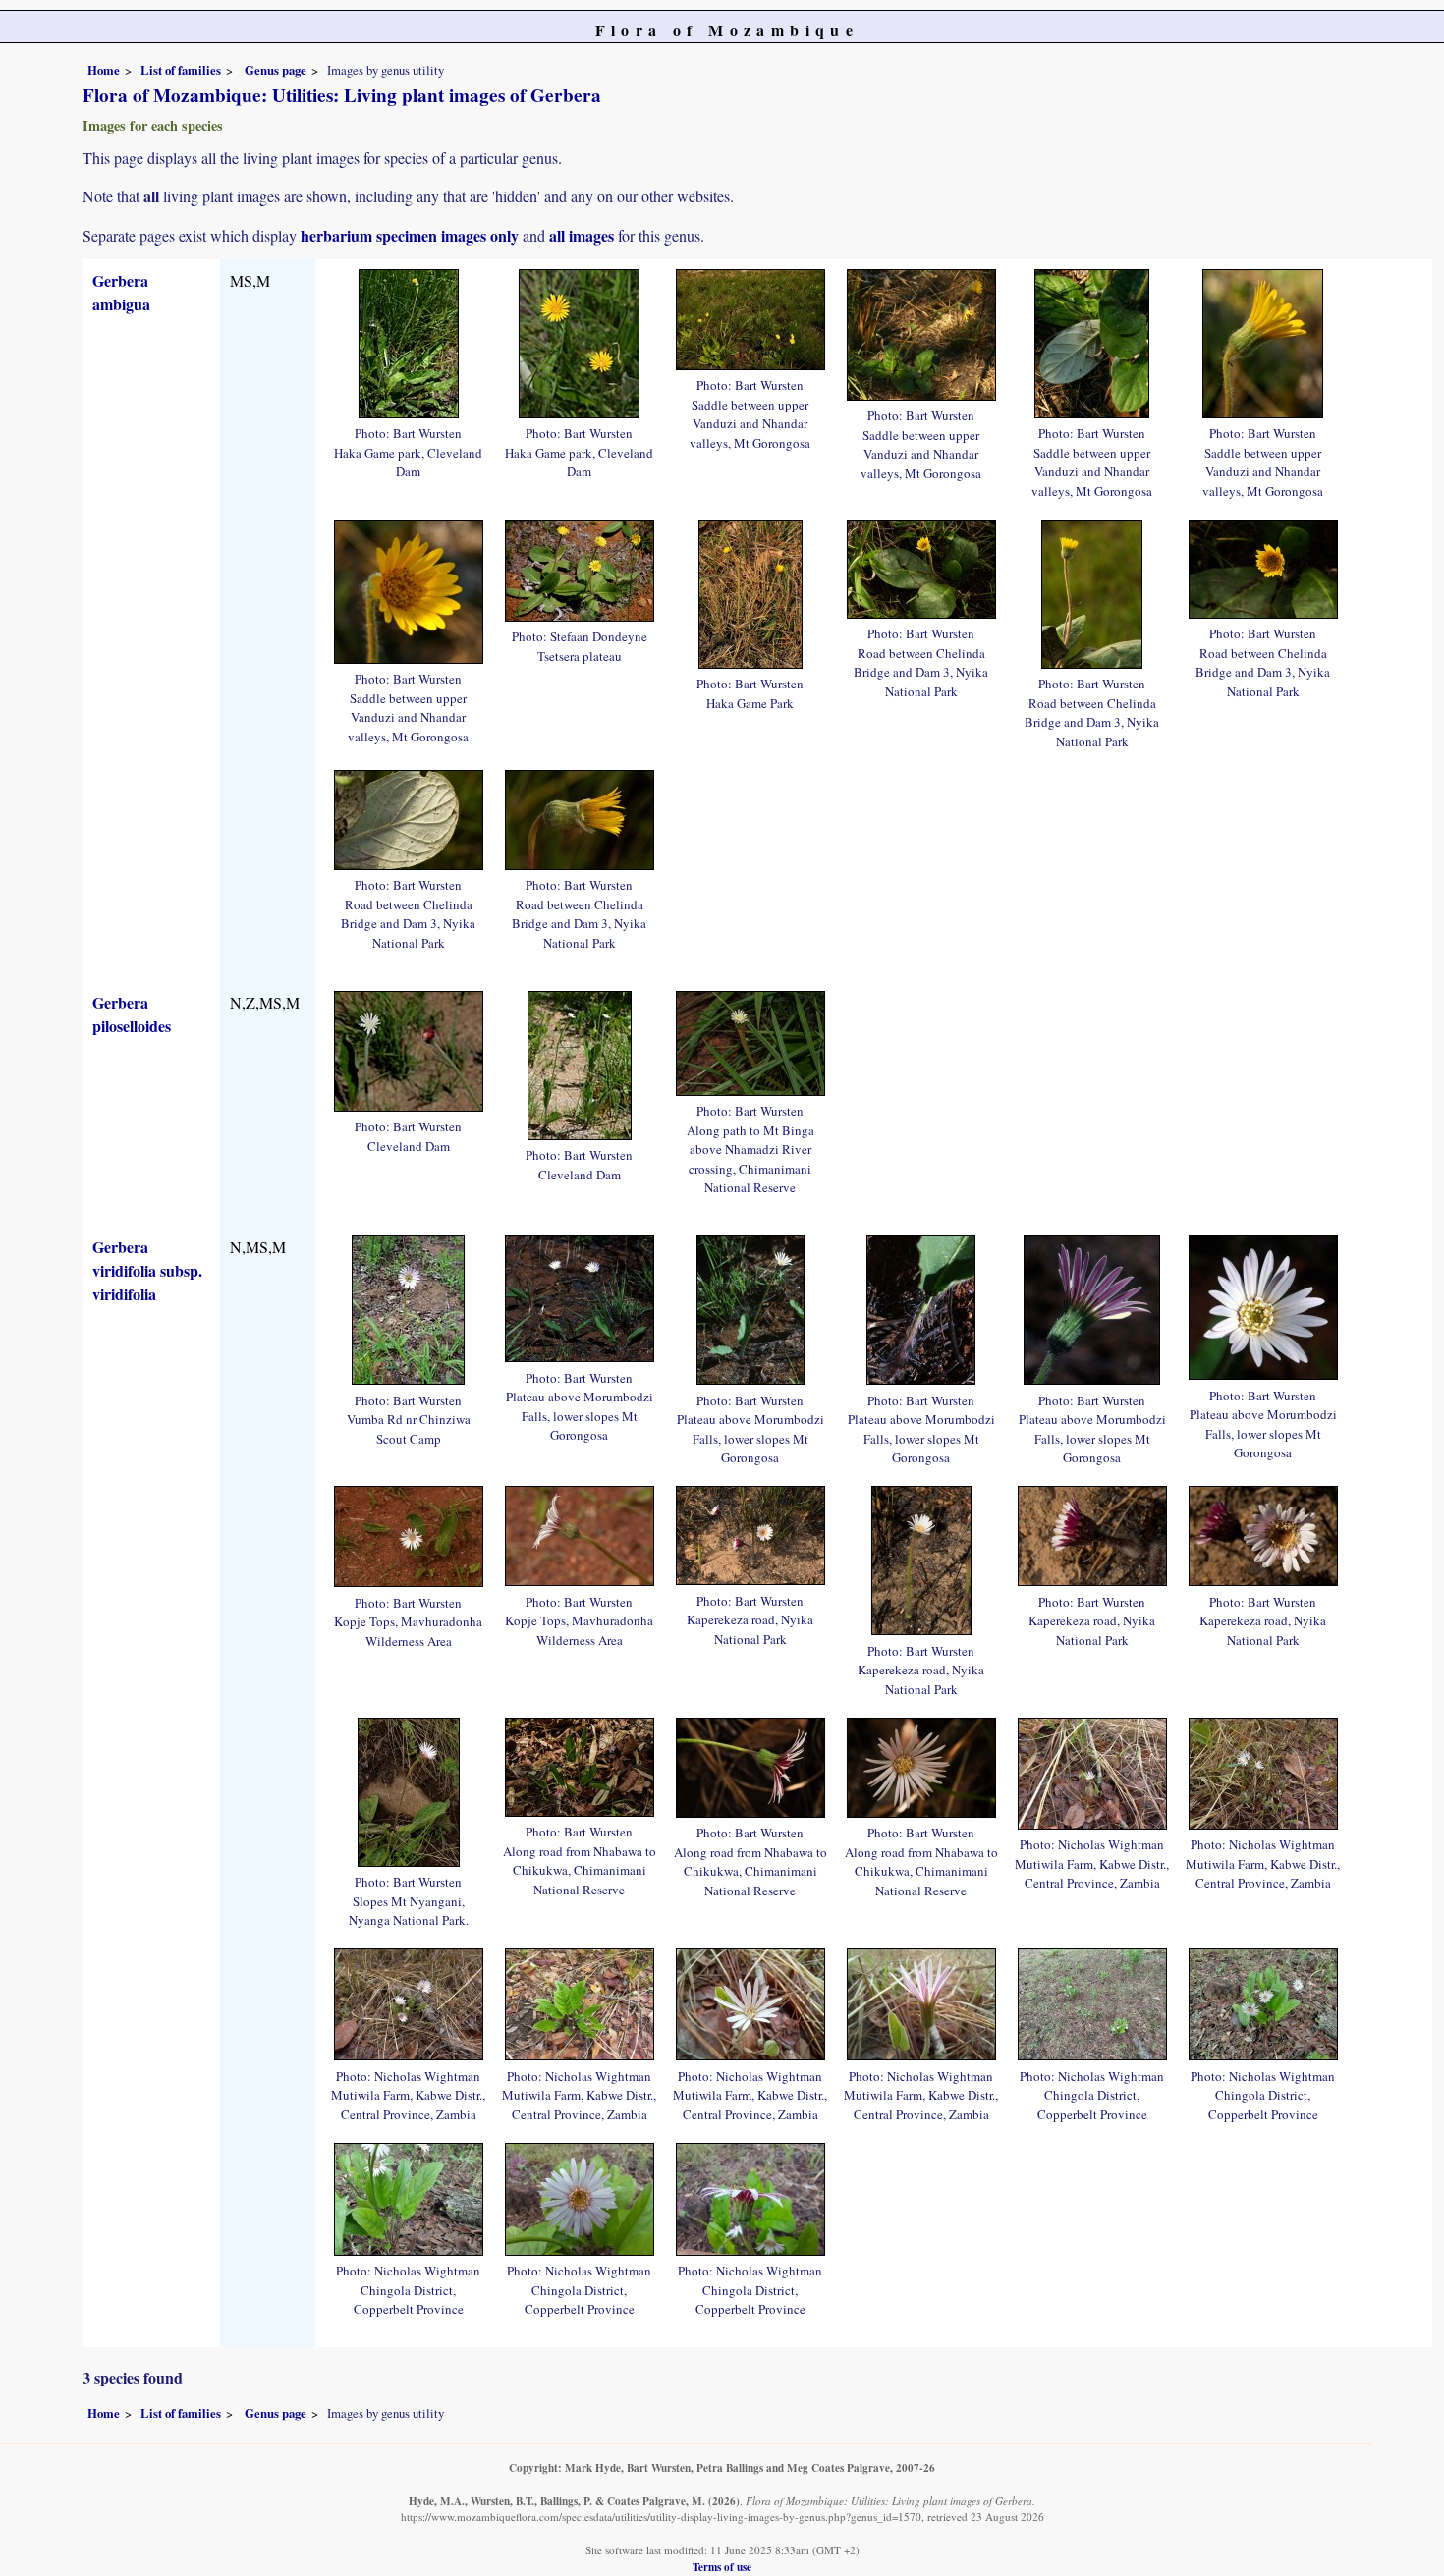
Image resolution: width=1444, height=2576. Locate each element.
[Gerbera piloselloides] (409, 1048)
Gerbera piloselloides (132, 1014)
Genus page (276, 70)
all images (582, 235)
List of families (181, 70)
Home (104, 70)
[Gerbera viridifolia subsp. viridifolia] (408, 1308)
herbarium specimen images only (410, 235)
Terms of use (722, 2567)
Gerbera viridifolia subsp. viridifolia (147, 1270)
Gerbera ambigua (121, 292)
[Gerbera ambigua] (409, 340)
